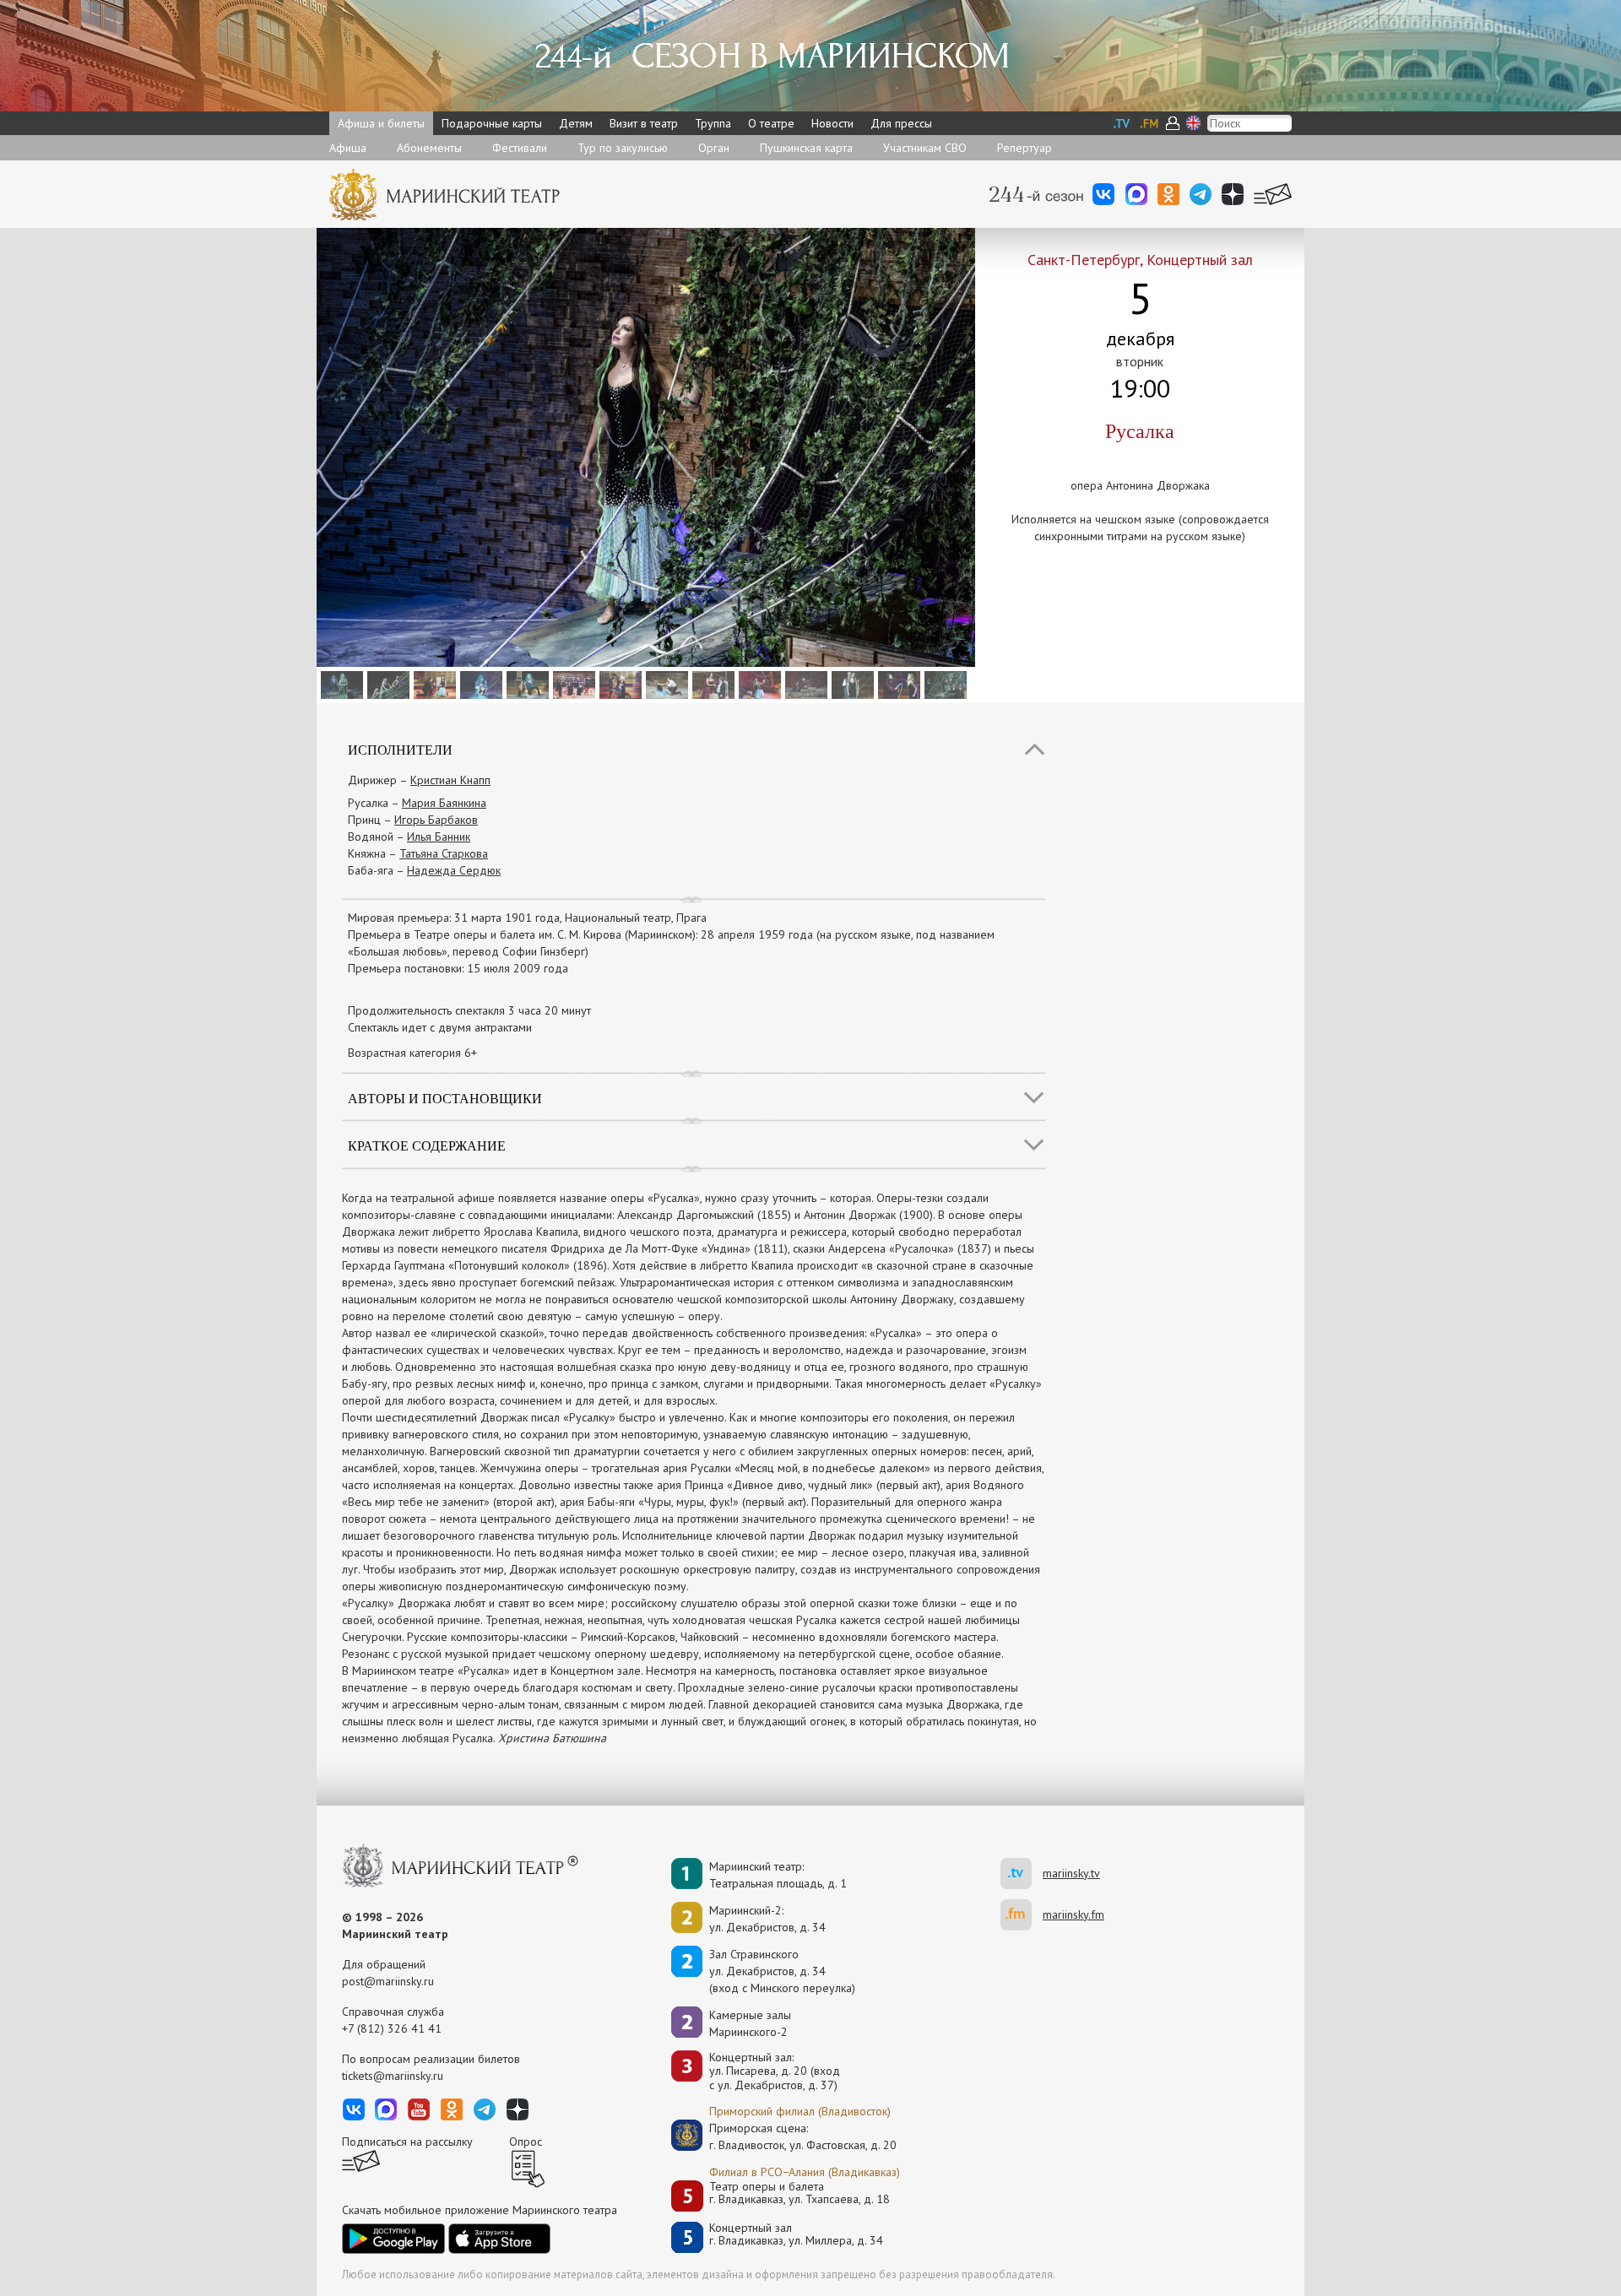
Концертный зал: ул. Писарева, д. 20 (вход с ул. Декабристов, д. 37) (775, 2071)
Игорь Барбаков (436, 820)
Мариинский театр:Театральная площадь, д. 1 (778, 1875)
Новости (832, 123)
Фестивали (520, 148)
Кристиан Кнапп (450, 780)
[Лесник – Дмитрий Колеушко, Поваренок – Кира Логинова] (618, 684)
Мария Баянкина (444, 803)
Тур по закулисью (623, 148)
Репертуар (1025, 148)
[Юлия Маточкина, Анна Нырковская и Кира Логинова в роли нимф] (386, 684)
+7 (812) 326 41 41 (392, 2028)
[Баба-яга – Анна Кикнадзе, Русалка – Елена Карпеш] (897, 684)
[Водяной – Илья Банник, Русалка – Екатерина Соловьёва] (340, 684)
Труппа (713, 123)
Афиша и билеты (381, 123)
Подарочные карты (492, 123)
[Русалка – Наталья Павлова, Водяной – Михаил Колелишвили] (526, 684)
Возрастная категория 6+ (412, 1053)
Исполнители (400, 749)
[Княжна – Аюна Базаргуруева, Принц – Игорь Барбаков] (711, 684)
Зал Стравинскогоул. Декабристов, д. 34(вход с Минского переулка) (782, 1971)
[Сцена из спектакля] (572, 684)
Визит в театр (644, 123)
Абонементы (429, 148)
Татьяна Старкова (444, 853)
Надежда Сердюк (454, 870)
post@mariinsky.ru (388, 1981)
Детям (576, 123)
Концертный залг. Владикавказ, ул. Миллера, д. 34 (796, 2235)
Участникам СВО (925, 148)
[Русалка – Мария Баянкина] (758, 684)
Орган (714, 148)
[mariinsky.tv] (1022, 1874)
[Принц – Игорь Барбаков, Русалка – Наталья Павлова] (433, 684)
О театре (771, 123)
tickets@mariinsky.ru (393, 2076)
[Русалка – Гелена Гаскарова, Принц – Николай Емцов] (665, 684)
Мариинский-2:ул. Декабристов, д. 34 (767, 1919)
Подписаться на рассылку (407, 2142)
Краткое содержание (427, 1145)
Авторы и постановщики (445, 1098)
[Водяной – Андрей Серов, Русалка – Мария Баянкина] (851, 684)
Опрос (526, 2142)
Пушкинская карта (806, 148)
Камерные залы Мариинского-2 (750, 2023)
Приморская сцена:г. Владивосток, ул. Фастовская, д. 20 (785, 2136)
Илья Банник (439, 837)
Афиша (348, 148)
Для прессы (901, 123)
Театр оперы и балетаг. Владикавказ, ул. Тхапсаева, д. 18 (800, 2193)
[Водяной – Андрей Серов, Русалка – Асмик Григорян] (479, 684)
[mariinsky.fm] (1022, 1915)
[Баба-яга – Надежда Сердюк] (804, 684)
